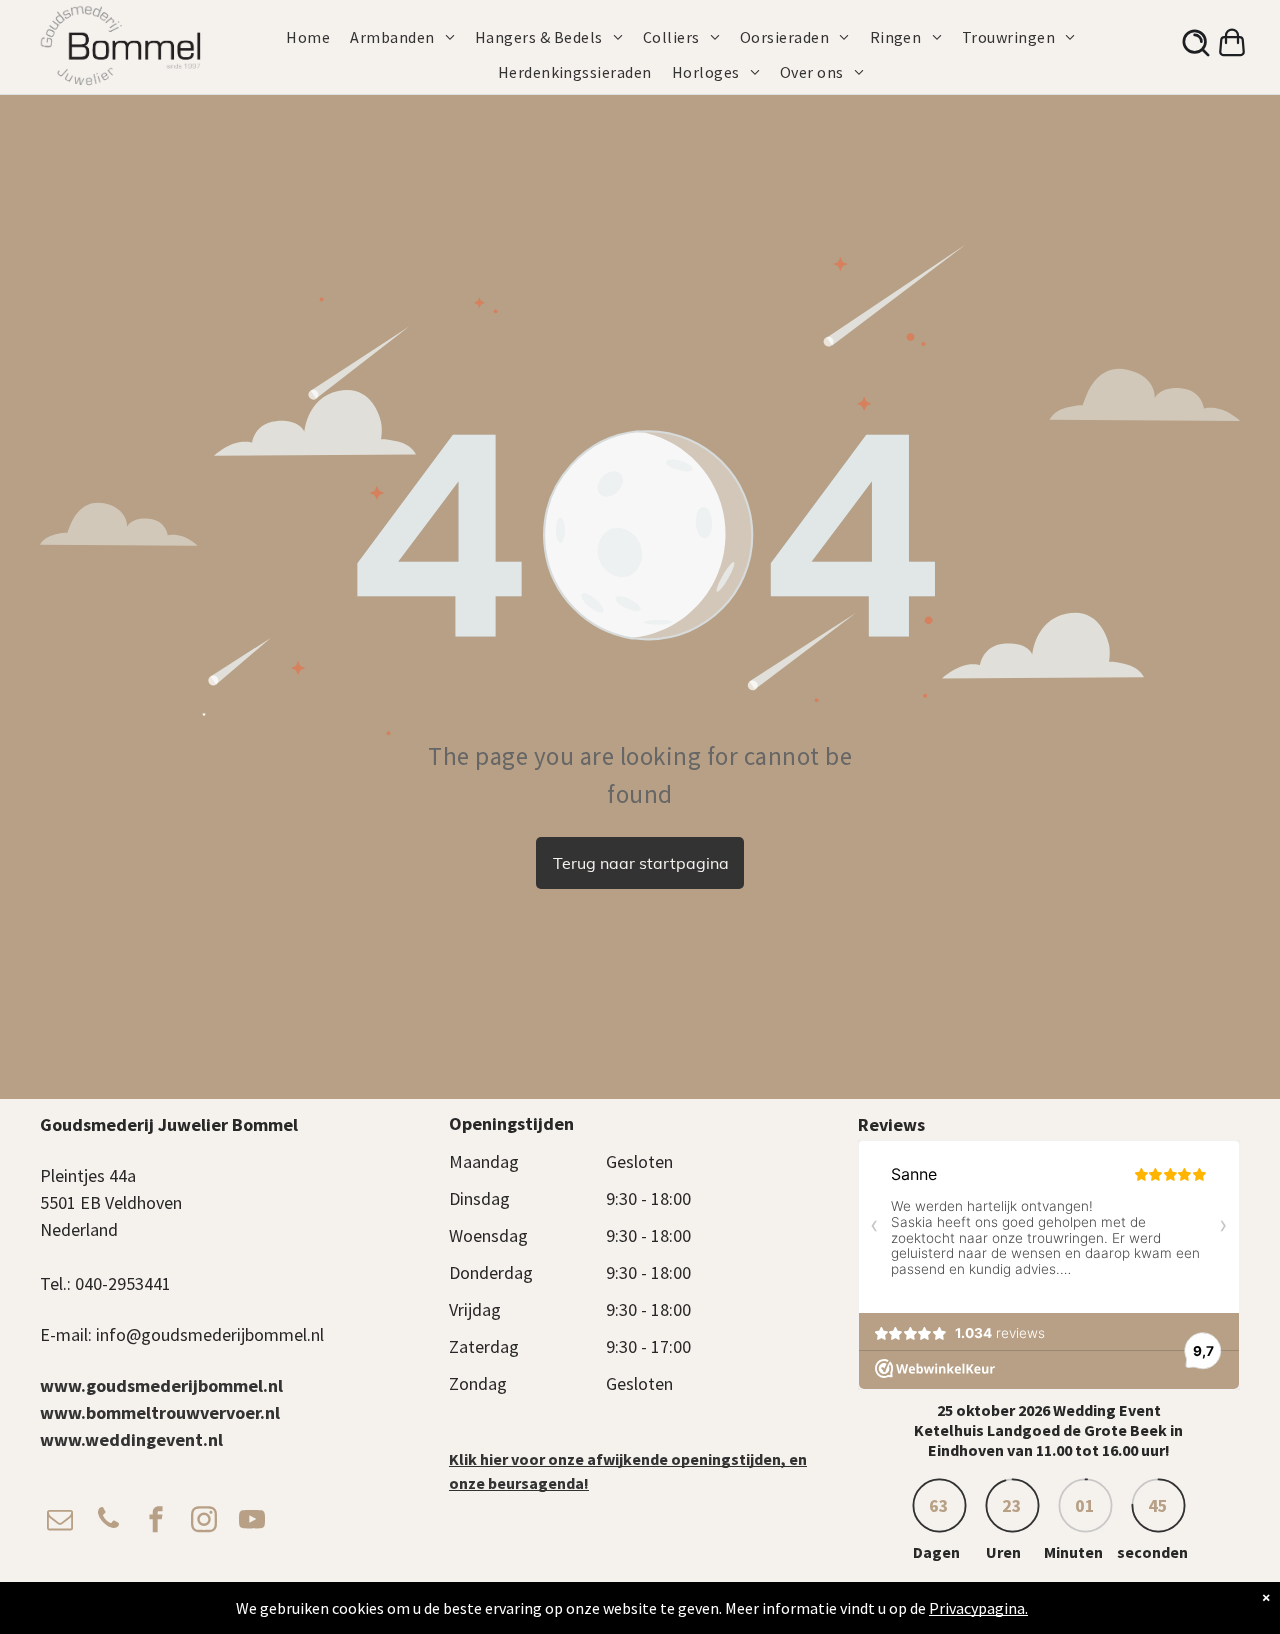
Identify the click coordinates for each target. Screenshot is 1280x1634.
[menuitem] (318, 37)
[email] (60, 1521)
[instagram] (204, 1521)
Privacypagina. (978, 1608)
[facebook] (156, 1521)
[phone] (108, 1521)
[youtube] (252, 1521)
